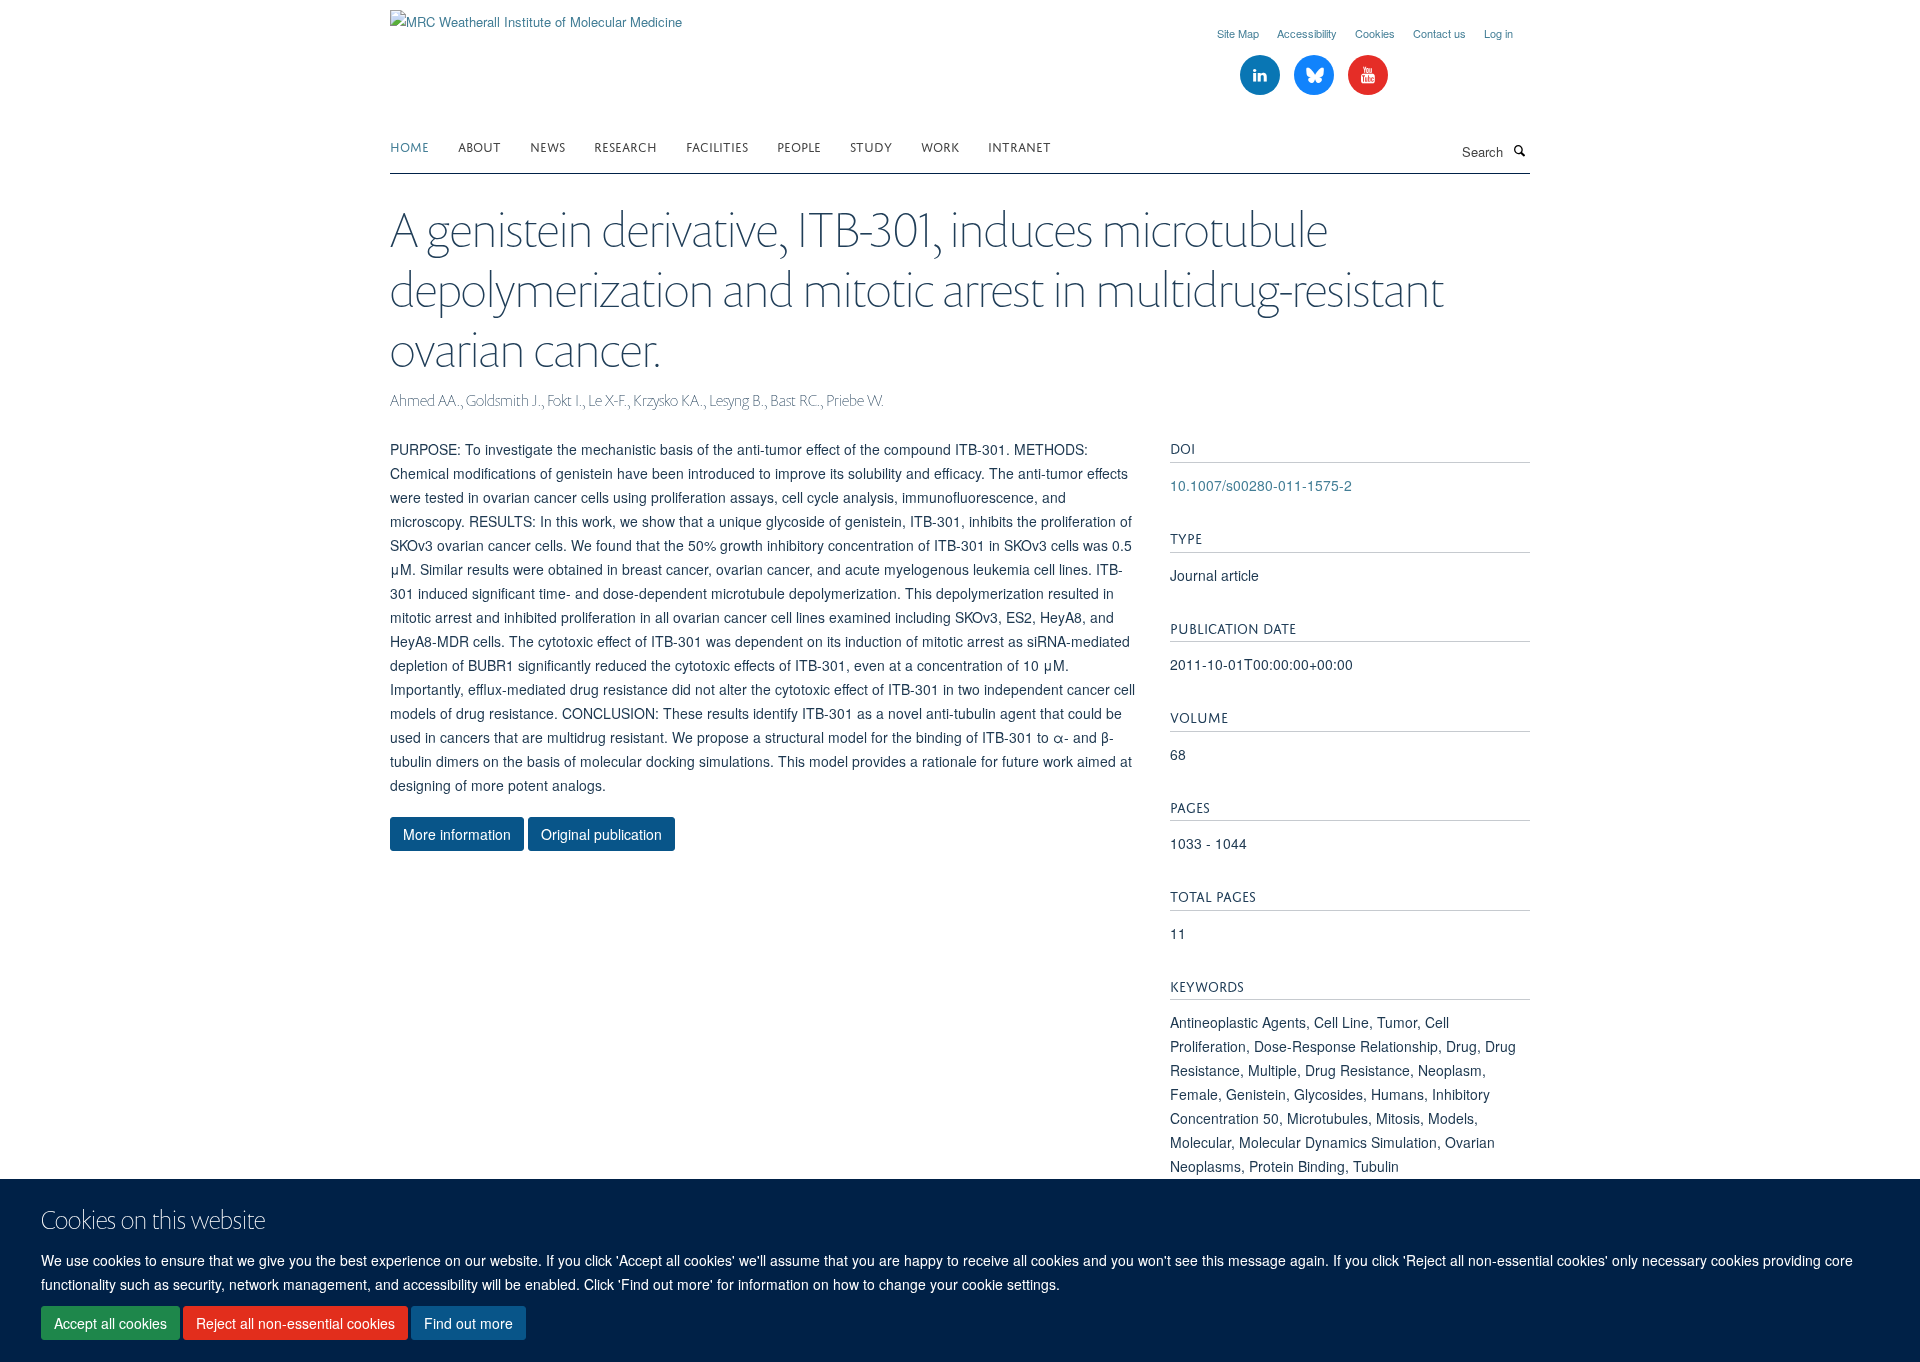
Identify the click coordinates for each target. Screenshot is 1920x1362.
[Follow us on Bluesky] (1316, 75)
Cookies (1375, 33)
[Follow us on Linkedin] (1262, 75)
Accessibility (1307, 33)
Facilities (717, 145)
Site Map (1238, 33)
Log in (1498, 33)
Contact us (1439, 33)
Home (409, 145)
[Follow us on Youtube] (1368, 75)
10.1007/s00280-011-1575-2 (1261, 485)
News (547, 145)
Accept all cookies (110, 1323)
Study (871, 145)
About (479, 145)
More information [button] (457, 834)
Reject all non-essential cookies (295, 1323)
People (799, 145)
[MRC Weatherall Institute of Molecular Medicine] (536, 14)
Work (940, 145)
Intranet (1019, 145)
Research (625, 145)
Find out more (468, 1323)
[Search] (1519, 150)
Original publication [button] (601, 834)
